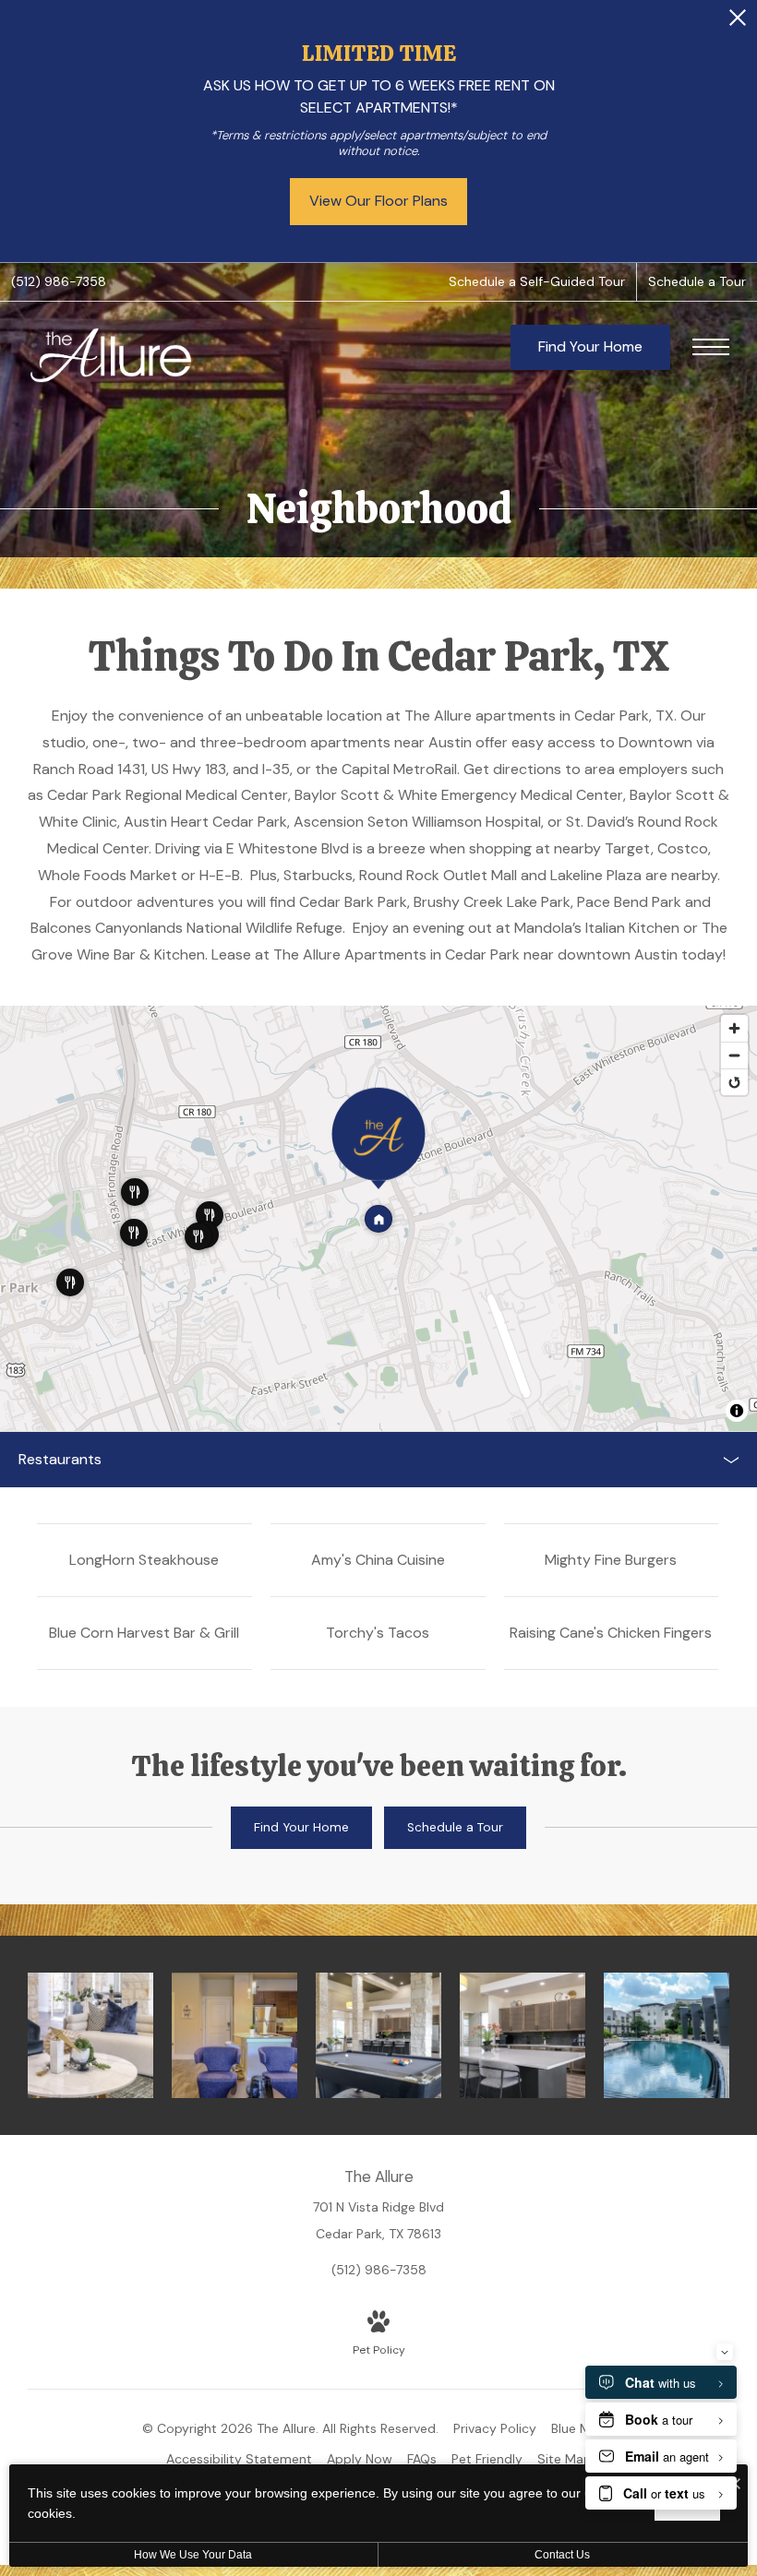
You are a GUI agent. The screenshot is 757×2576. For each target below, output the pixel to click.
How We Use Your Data (193, 2555)
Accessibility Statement (239, 2459)
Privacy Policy (495, 2428)
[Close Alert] (738, 23)
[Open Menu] (711, 347)
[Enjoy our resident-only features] (523, 2035)
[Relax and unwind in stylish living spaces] (234, 2035)
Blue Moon (583, 2428)
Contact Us (562, 2555)
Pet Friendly (487, 2459)
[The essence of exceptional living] (90, 2035)
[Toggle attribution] (737, 1411)
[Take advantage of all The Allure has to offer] (378, 2035)
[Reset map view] (734, 1082)
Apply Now (360, 2459)
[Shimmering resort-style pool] (667, 2035)
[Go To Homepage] (111, 355)
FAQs (422, 2459)
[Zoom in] (734, 1028)
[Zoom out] (734, 1055)
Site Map (565, 2459)
